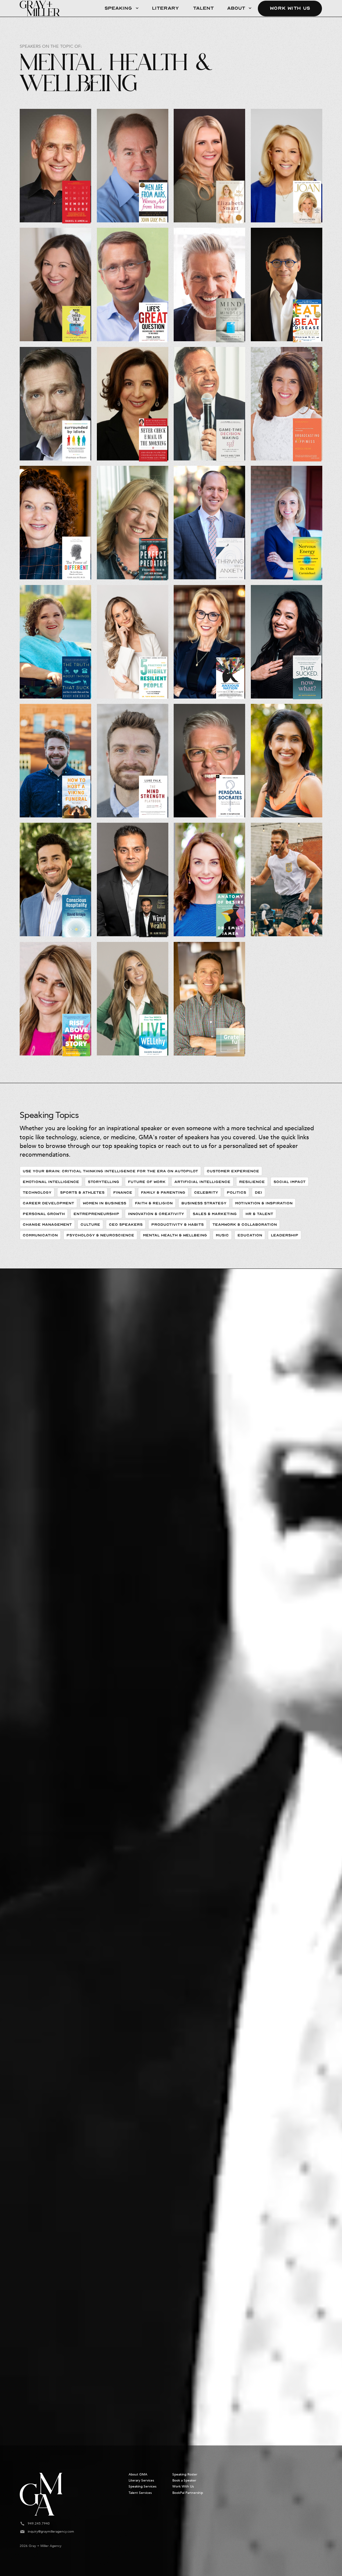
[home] (40, 8)
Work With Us (290, 8)
